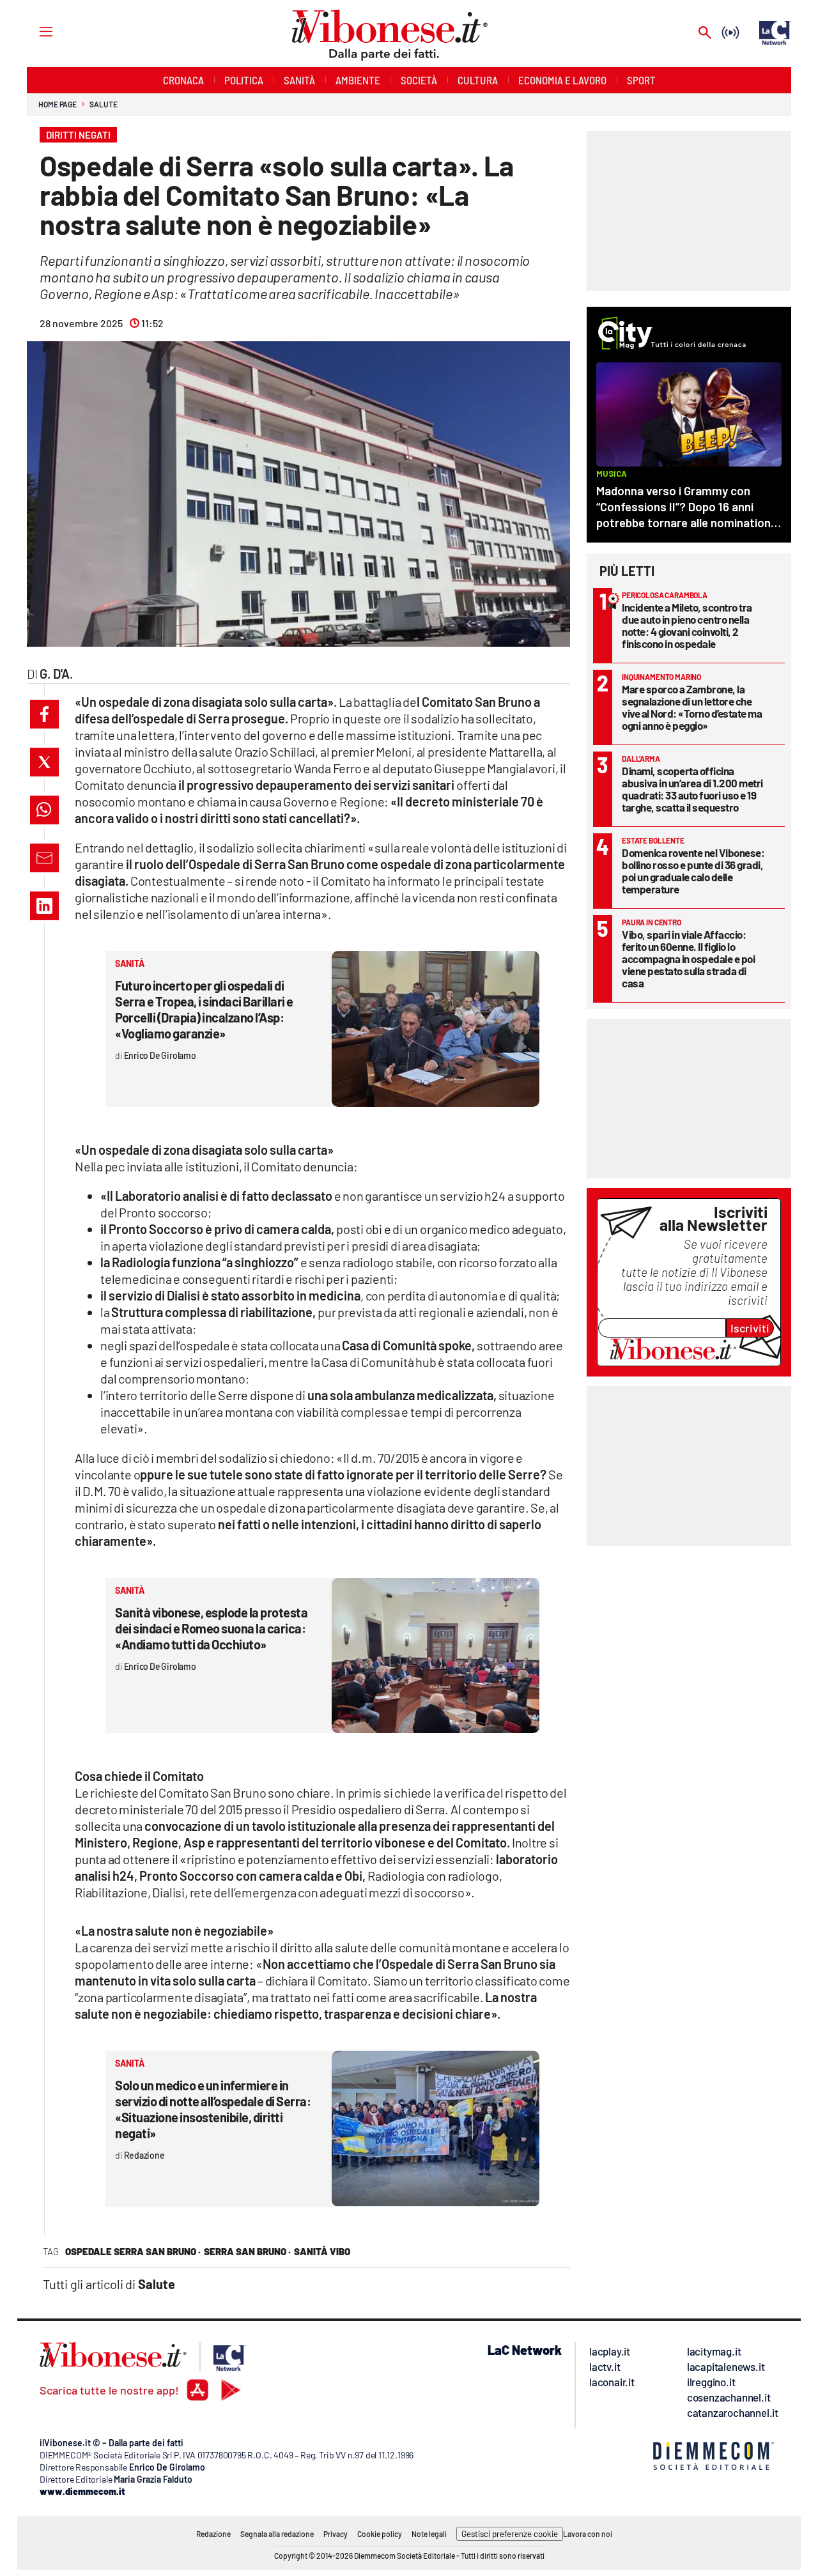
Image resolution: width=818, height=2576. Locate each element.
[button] (44, 714)
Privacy (336, 2534)
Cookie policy (380, 2534)
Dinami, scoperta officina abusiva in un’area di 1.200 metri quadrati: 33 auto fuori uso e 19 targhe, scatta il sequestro (692, 789)
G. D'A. (56, 674)
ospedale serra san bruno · (133, 2251)
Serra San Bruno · (247, 2251)
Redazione (213, 2534)
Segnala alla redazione (277, 2534)
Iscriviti (750, 1328)
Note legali (429, 2534)
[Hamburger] (34, 31)
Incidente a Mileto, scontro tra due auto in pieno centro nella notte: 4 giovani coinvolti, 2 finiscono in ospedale (687, 625)
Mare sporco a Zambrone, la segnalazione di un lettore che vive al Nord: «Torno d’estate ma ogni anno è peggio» (692, 707)
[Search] (705, 34)
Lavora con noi (588, 2534)
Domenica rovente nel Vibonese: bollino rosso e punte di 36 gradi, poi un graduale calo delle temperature (693, 871)
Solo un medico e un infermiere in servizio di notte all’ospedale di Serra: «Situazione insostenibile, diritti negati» (213, 2109)
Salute (103, 104)
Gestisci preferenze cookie (510, 2534)
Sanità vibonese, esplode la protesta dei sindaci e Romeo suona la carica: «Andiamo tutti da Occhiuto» (211, 1628)
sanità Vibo (322, 2251)
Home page (58, 104)
